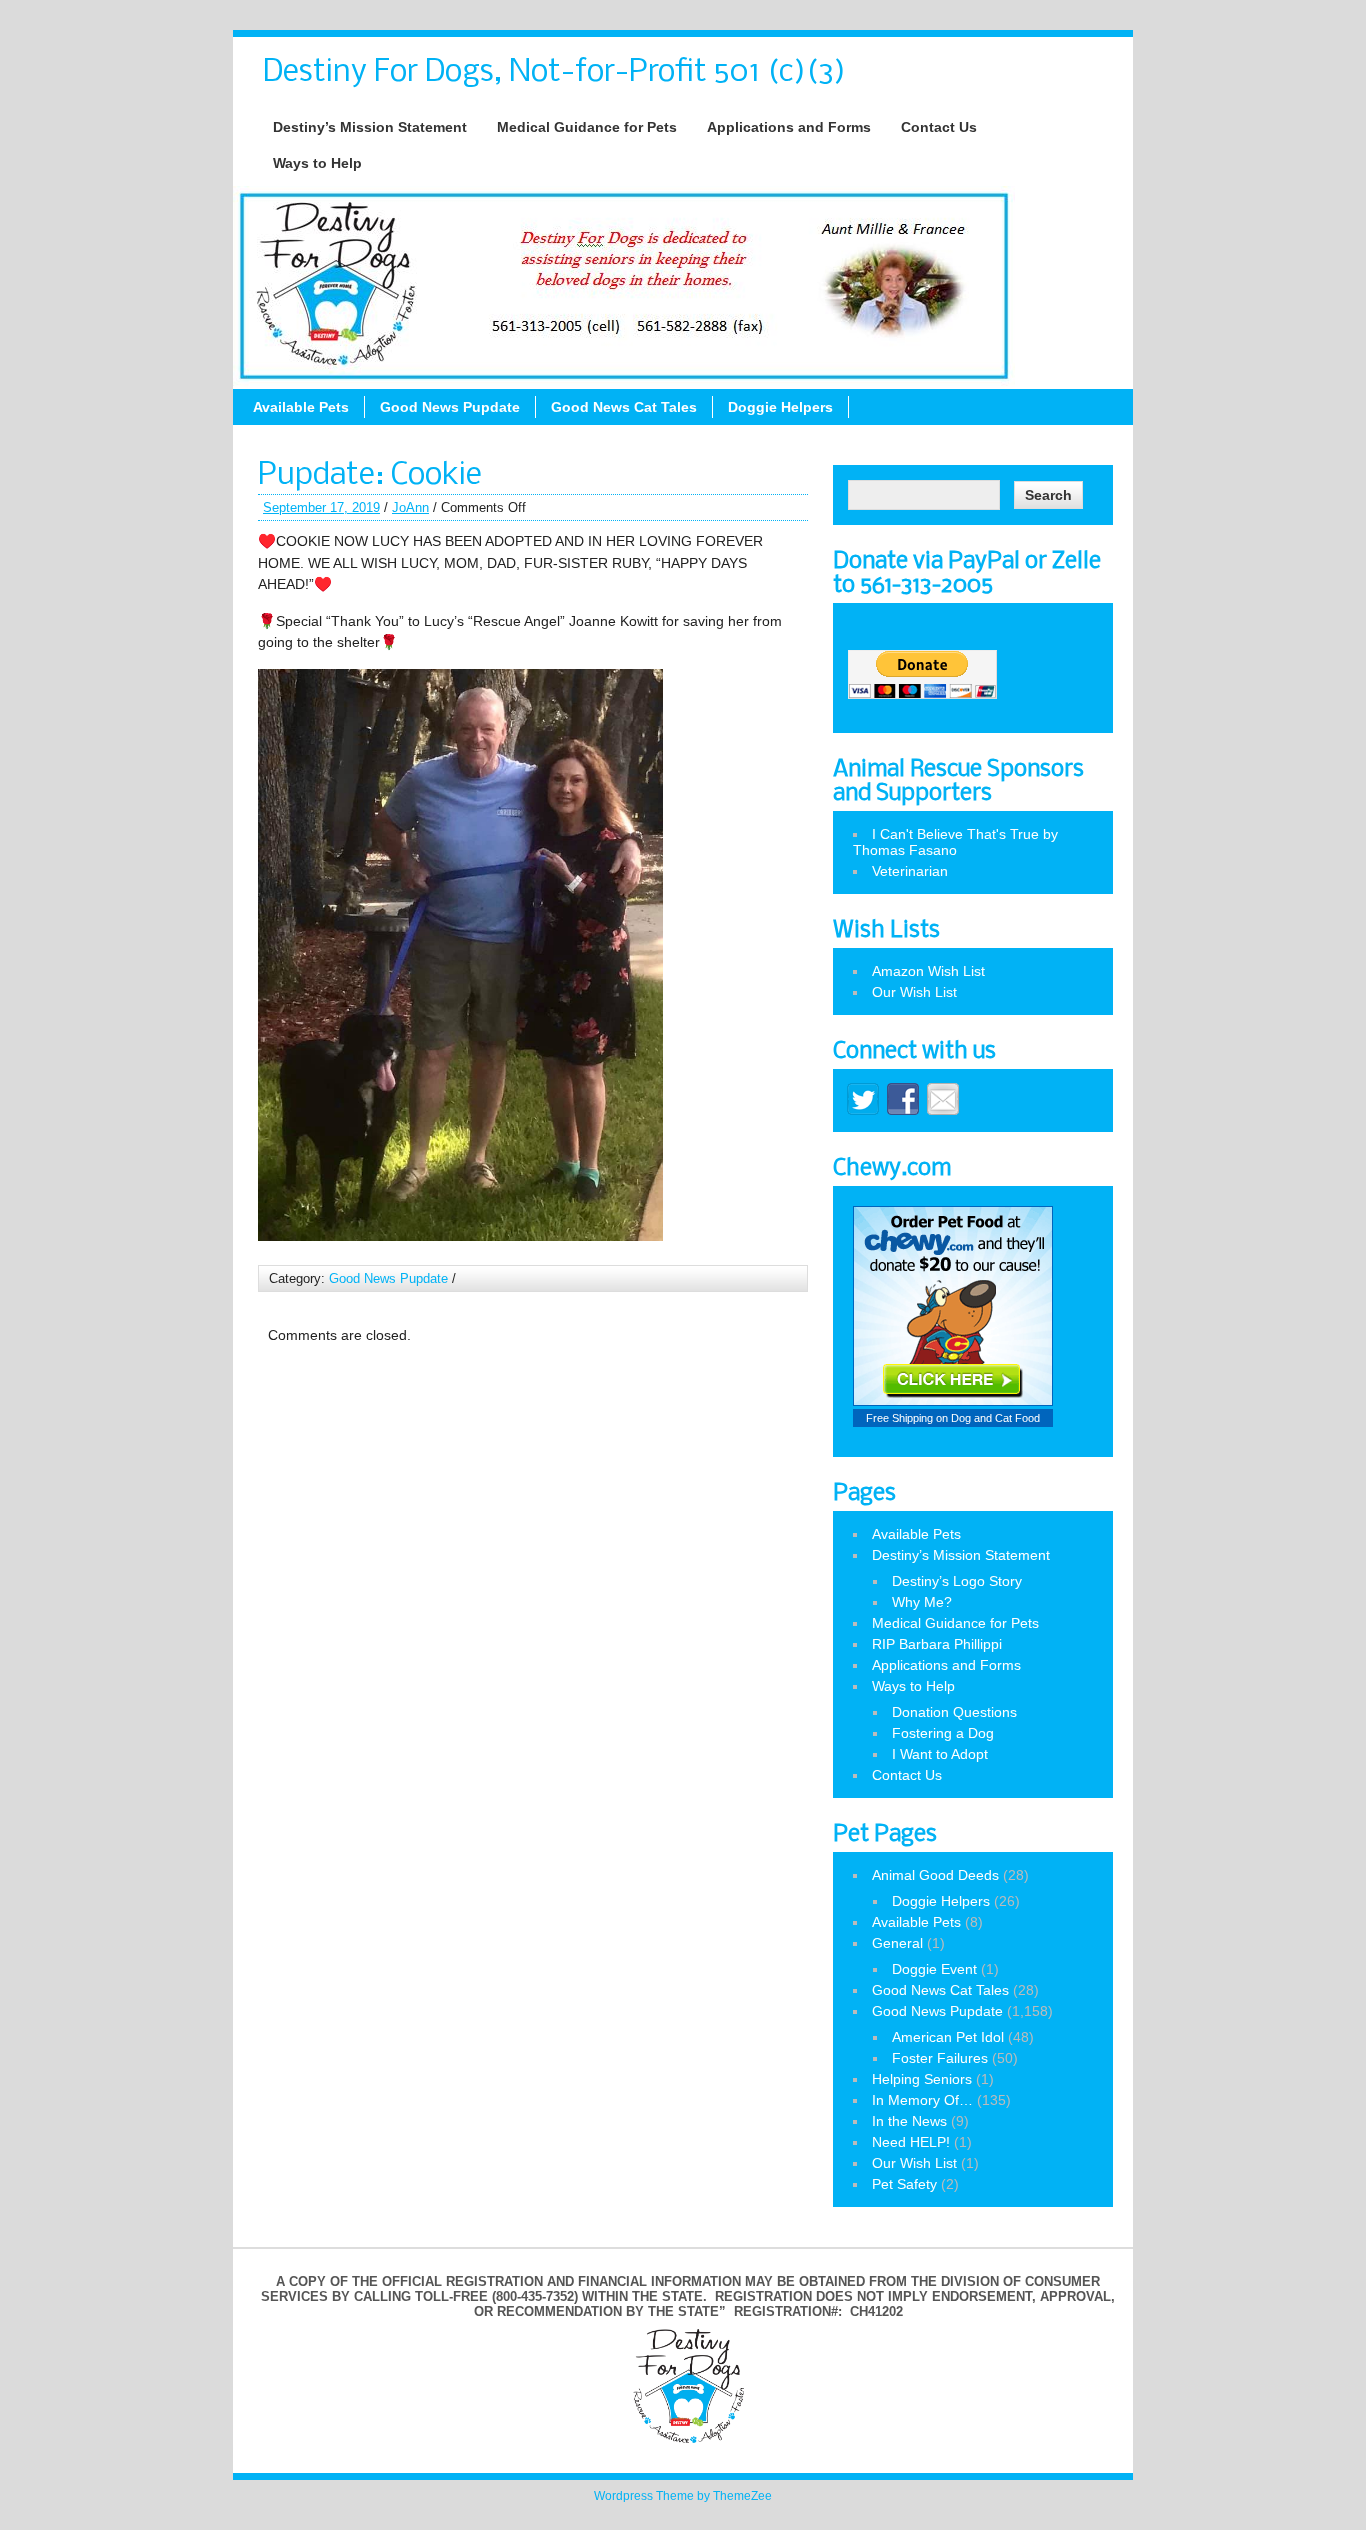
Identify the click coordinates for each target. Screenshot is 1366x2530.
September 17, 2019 (321, 507)
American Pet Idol (948, 2037)
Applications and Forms (789, 127)
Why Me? (922, 1602)
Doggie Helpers (780, 407)
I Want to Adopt (940, 1754)
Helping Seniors (922, 2079)
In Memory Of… (922, 2100)
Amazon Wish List (928, 971)
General (897, 1943)
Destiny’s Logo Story (957, 1581)
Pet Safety (904, 2184)
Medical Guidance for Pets (587, 127)
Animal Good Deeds (935, 1875)
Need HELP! (911, 2142)
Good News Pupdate (450, 407)
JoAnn (410, 507)
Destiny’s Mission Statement (370, 127)
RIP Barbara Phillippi (937, 1644)
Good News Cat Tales (624, 407)
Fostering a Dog (943, 1733)
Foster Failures (940, 2058)
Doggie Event (934, 1969)
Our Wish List (914, 992)
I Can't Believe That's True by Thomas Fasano (955, 842)
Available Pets (301, 407)
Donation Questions (954, 1712)
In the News (909, 2121)
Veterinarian (910, 871)
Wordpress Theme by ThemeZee (683, 2496)
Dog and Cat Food (995, 1418)
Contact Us (939, 127)
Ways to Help (317, 163)
